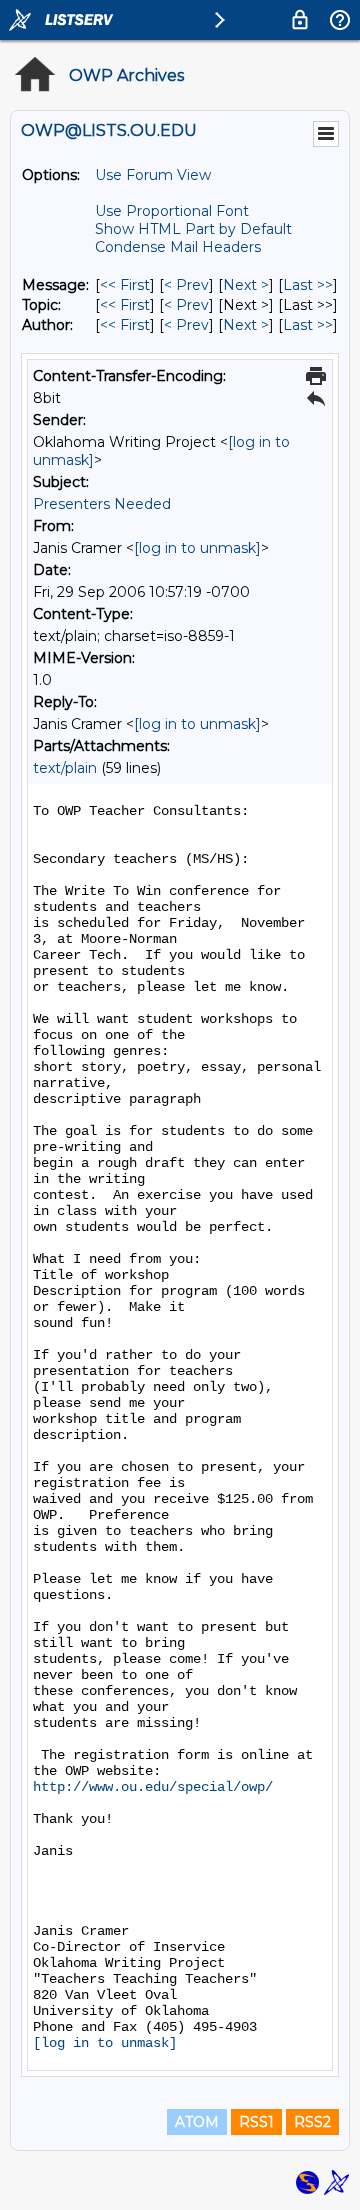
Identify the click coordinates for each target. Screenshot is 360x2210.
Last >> (308, 285)
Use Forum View (153, 175)
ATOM (197, 2122)
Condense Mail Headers (178, 247)
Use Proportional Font (172, 211)
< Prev (186, 285)
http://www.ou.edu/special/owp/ (153, 1787)
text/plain (65, 768)
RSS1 (256, 2122)
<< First (125, 285)
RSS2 (312, 2122)
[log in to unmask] (197, 548)
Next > (246, 285)
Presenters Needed (102, 504)
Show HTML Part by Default (193, 229)
